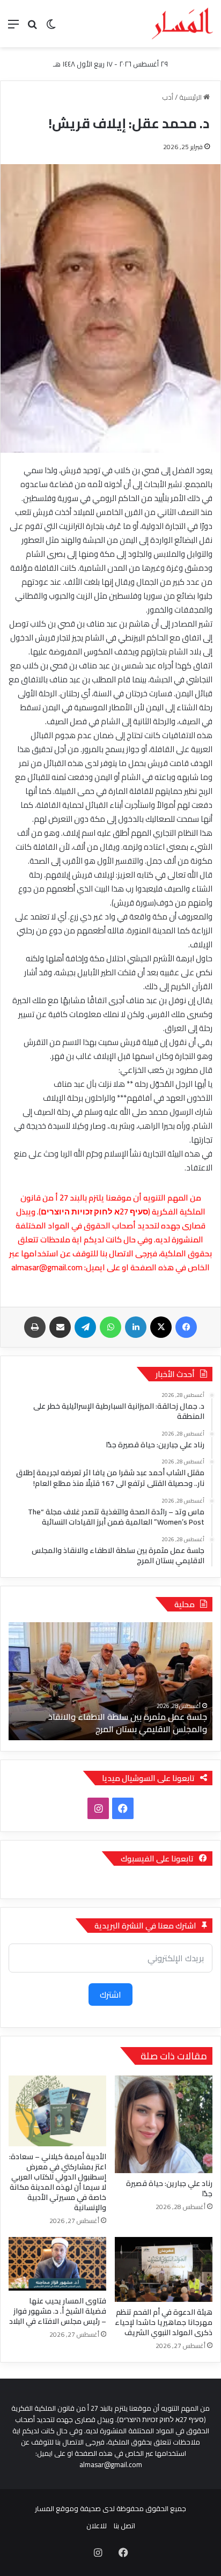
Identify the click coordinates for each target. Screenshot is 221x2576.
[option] (110, 1681)
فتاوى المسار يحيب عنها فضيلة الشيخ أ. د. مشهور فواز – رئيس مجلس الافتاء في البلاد (58, 2311)
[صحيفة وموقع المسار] (182, 24)
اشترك (110, 1994)
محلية (185, 1604)
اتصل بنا (124, 2526)
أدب (168, 97)
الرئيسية (191, 97)
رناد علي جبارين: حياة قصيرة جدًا (169, 2188)
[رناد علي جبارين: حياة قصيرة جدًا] (164, 2124)
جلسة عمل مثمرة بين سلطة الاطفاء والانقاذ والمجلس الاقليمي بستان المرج (128, 1723)
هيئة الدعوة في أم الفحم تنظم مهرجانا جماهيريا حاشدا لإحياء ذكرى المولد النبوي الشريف (164, 2322)
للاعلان (97, 2526)
